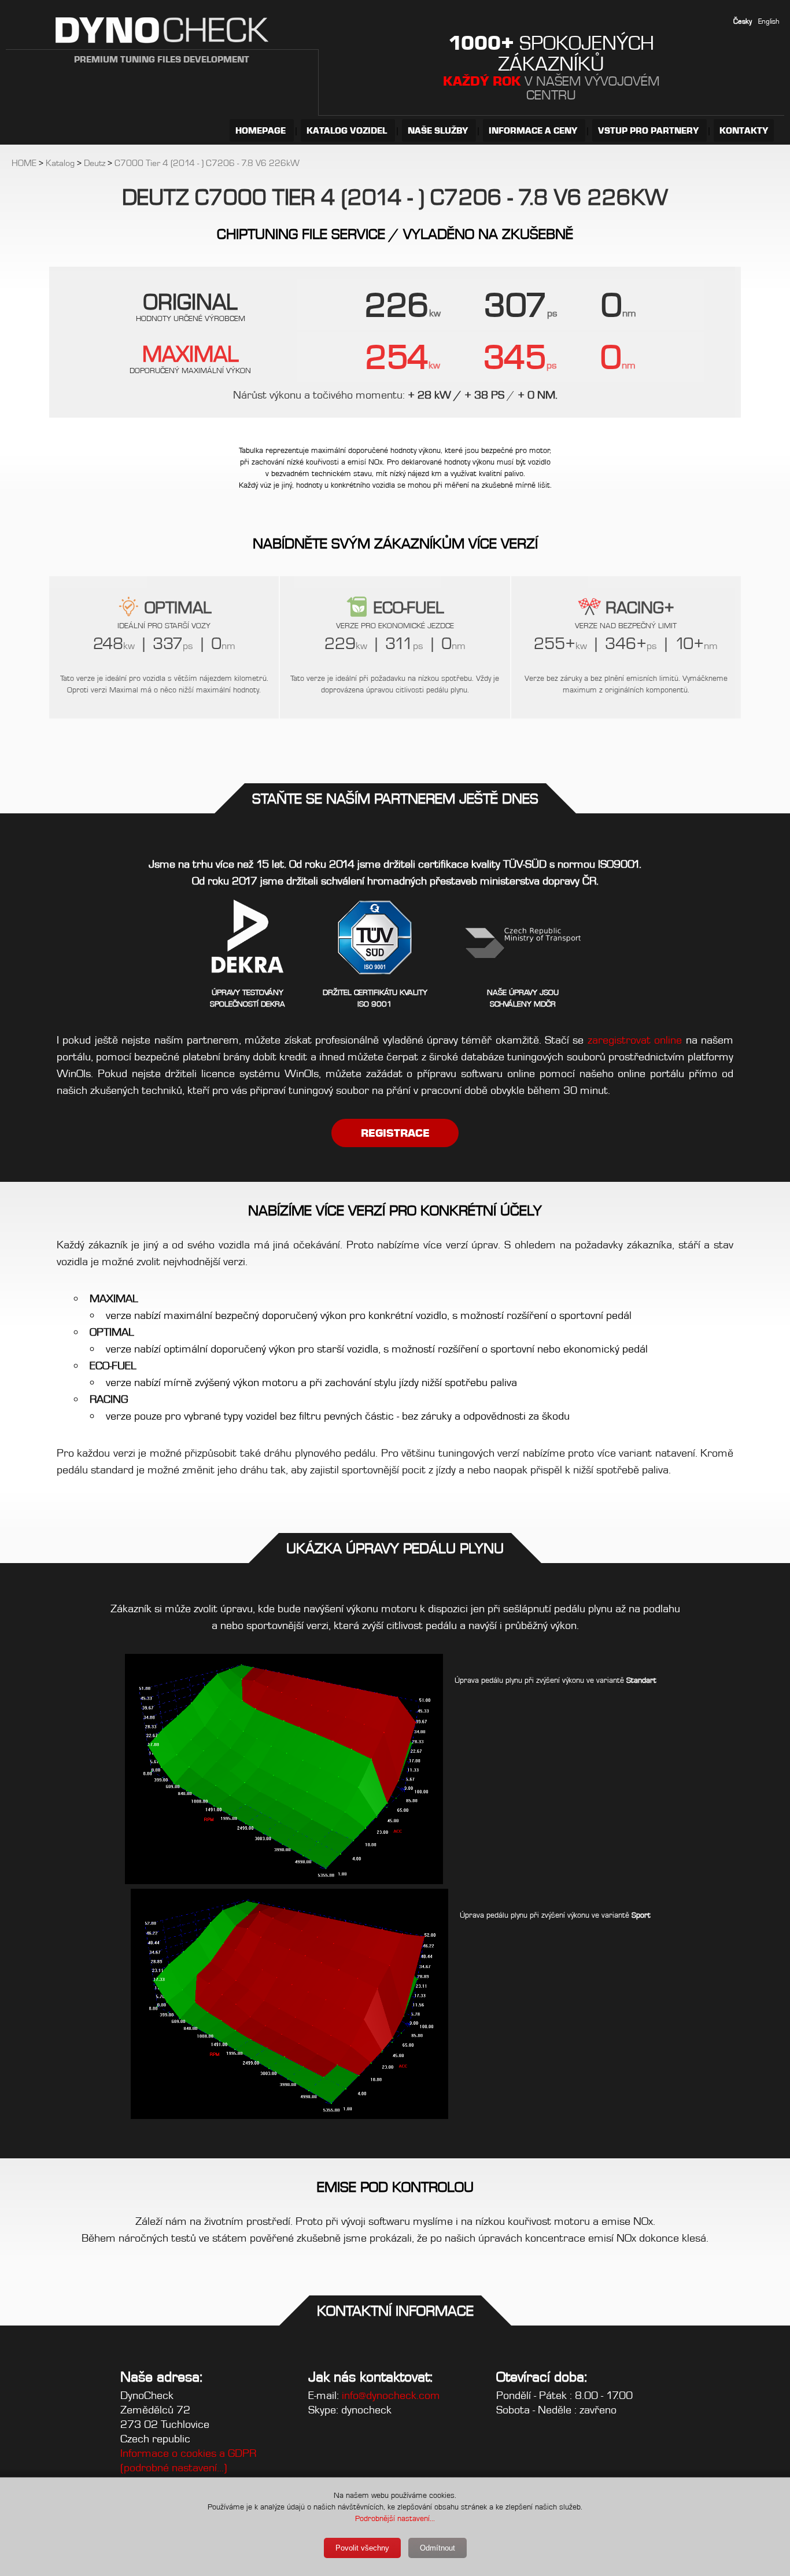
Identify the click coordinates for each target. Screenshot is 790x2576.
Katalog (60, 163)
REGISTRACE (395, 1133)
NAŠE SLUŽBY (439, 130)
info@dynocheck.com (391, 2395)
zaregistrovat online (635, 1040)
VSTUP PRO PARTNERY (649, 130)
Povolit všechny (362, 2548)
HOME (24, 163)
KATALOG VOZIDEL (348, 130)
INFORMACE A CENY (534, 130)
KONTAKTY (744, 130)
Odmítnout (438, 2548)
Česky (743, 21)
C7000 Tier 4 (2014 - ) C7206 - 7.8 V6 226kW (207, 163)
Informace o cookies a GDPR (188, 2453)
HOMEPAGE (262, 130)
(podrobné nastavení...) (174, 2468)
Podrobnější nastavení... (395, 2518)
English (769, 21)
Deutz (95, 163)
